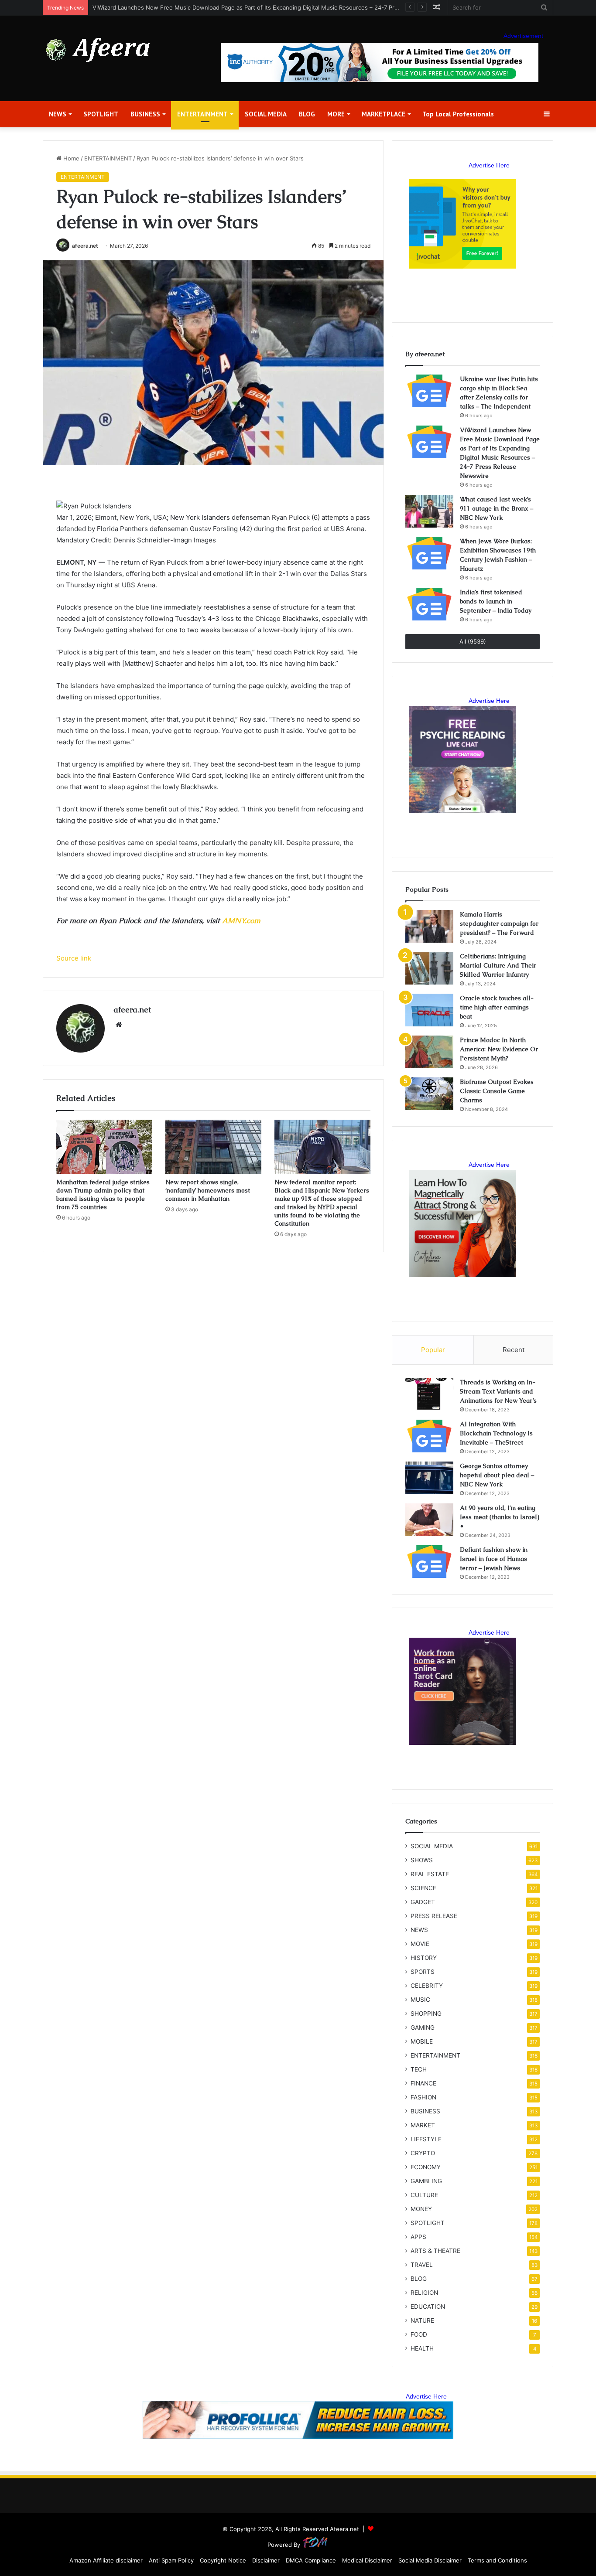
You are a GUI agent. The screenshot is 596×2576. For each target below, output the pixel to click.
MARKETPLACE (384, 114)
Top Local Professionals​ (458, 114)
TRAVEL (422, 2265)
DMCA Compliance (311, 2560)
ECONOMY (426, 2167)
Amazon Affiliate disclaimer (106, 2560)
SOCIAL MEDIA (266, 114)
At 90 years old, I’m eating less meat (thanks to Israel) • (500, 1517)
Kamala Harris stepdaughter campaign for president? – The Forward (499, 923)
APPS (418, 2237)
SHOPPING (426, 2014)
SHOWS (422, 1860)
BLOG (307, 114)
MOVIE (420, 1944)
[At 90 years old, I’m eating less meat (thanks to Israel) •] (429, 1520)
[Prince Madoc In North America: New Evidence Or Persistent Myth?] (429, 1052)
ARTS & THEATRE (435, 2251)
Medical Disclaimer (367, 2560)
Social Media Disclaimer (430, 2560)
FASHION (423, 2097)
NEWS (58, 114)
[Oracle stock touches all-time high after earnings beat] (429, 1010)
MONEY (421, 2209)
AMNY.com (241, 920)
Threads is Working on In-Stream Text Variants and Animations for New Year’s (498, 1391)
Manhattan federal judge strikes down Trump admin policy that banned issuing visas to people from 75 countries (103, 1194)
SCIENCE (423, 1888)
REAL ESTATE (430, 1874)
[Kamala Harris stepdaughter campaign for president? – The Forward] (429, 926)
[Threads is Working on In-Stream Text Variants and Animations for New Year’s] (429, 1394)
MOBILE (422, 2041)
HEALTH (422, 2348)
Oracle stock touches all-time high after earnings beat (497, 1007)
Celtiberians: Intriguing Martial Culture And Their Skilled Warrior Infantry (498, 965)
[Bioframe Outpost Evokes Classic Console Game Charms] (429, 1094)
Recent (514, 1350)
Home (70, 158)
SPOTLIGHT (101, 114)
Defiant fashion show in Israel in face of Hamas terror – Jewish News (494, 1559)
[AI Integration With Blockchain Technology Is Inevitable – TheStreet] (429, 1436)
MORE (336, 114)
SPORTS (423, 1972)
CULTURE (424, 2195)
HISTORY (424, 1958)
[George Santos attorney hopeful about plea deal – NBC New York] (429, 1478)
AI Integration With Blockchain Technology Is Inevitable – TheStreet (496, 1433)
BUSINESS (145, 114)
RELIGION (424, 2293)
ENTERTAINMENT (202, 114)
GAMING (423, 2027)
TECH (419, 2069)
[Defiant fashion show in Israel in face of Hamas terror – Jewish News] (429, 1562)
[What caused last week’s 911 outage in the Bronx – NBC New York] (429, 511)
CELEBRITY (427, 1986)
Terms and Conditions (497, 2560)
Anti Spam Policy (171, 2560)
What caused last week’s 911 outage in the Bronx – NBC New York (497, 508)
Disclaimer (266, 2560)
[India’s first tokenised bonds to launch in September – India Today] (429, 604)
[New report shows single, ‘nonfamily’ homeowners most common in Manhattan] (213, 1147)
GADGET (423, 1902)
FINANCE (423, 2083)
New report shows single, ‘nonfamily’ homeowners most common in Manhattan (208, 1190)
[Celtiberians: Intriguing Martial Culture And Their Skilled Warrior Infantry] (429, 968)
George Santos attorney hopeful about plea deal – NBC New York (497, 1475)
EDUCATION (428, 2307)
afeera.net (85, 246)
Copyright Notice (223, 2560)
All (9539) (473, 641)
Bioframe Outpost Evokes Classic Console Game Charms (497, 1091)
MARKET (423, 2125)
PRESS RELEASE (434, 1916)
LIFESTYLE (426, 2139)
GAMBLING (426, 2181)
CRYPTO (423, 2153)
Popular (433, 1350)
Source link (74, 958)
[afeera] (98, 50)
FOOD (419, 2334)
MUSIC (420, 2000)
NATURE (422, 2320)
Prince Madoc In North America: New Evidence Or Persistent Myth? (499, 1049)
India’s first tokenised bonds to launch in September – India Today (496, 601)
